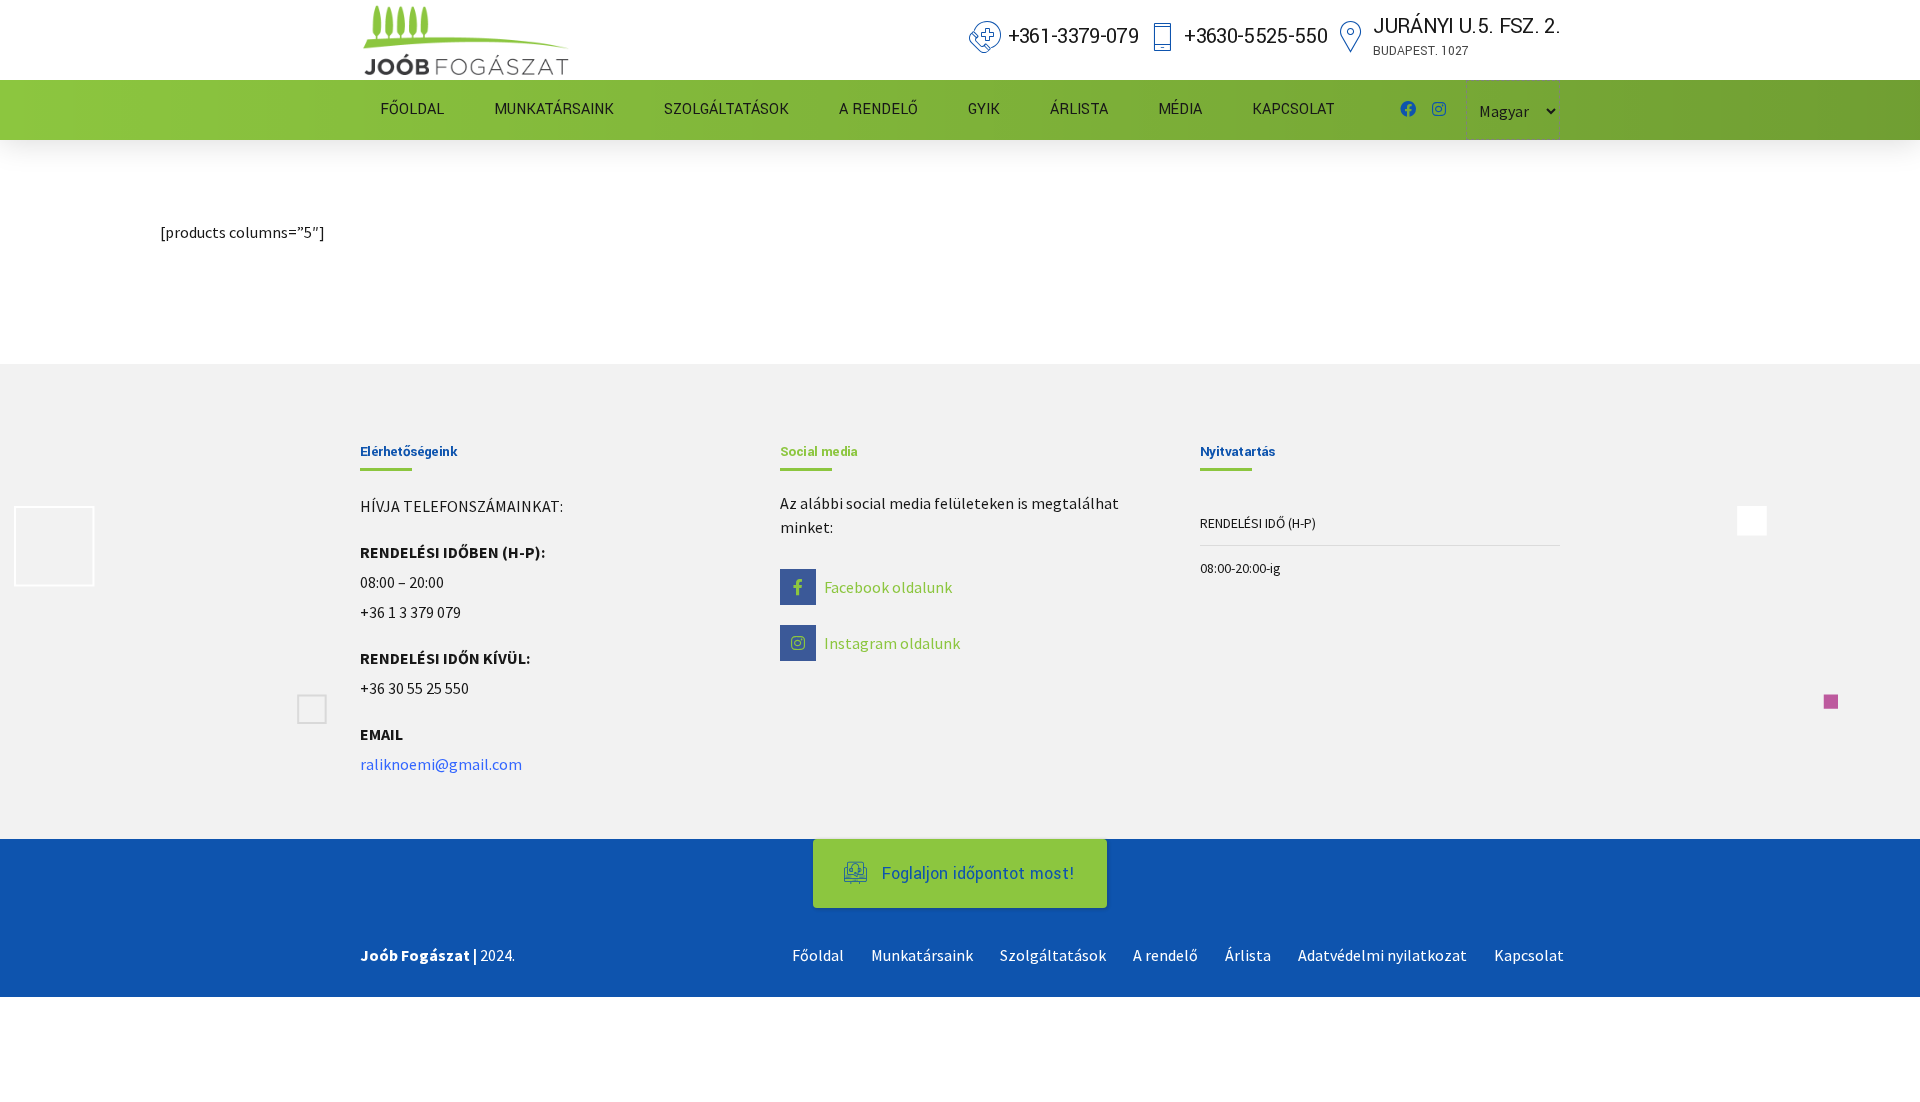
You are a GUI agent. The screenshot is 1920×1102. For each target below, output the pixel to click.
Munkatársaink (922, 955)
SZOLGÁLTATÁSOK (726, 109)
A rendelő (1165, 955)
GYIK (984, 109)
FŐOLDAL (412, 109)
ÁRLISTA (1079, 109)
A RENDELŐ (878, 109)
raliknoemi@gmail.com (441, 764)
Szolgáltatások (1053, 955)
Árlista (1248, 955)
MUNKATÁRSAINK (554, 109)
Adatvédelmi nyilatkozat (1382, 955)
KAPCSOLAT (1293, 109)
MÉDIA (1180, 109)
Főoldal (818, 955)
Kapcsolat (1529, 955)
